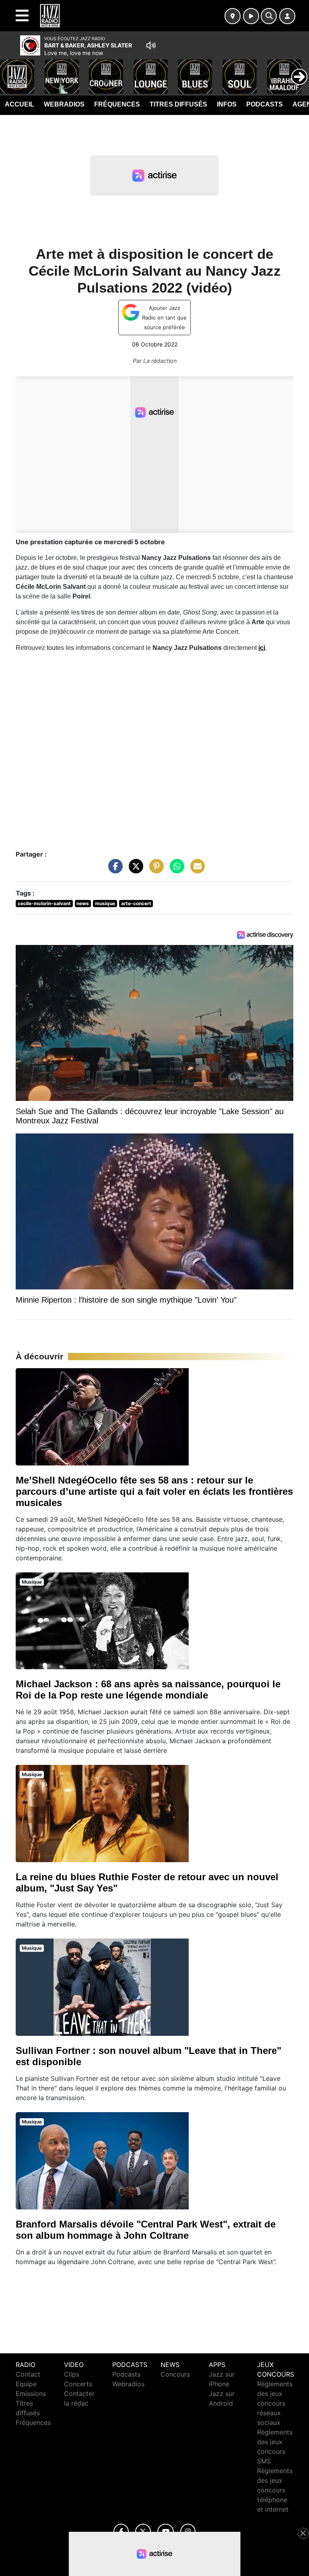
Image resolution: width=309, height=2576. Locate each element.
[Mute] (151, 45)
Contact (28, 2374)
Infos (227, 104)
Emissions (31, 2394)
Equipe (26, 2384)
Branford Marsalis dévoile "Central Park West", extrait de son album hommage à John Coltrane (146, 2230)
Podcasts (265, 104)
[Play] (10, 71)
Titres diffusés (178, 104)
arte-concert (136, 903)
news (83, 903)
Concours (175, 2374)
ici (262, 648)
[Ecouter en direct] (251, 16)
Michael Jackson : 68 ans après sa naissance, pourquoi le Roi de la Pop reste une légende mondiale (148, 1690)
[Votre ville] (233, 16)
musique (105, 903)
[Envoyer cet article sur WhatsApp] (175, 870)
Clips (72, 2374)
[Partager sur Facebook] (113, 870)
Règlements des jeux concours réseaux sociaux (275, 2403)
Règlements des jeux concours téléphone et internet (275, 2490)
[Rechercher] (269, 16)
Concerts (78, 2384)
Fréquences (117, 104)
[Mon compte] (287, 16)
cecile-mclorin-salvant (44, 903)
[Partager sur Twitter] (134, 870)
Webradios (64, 104)
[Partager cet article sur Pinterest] (154, 870)
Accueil (20, 104)
